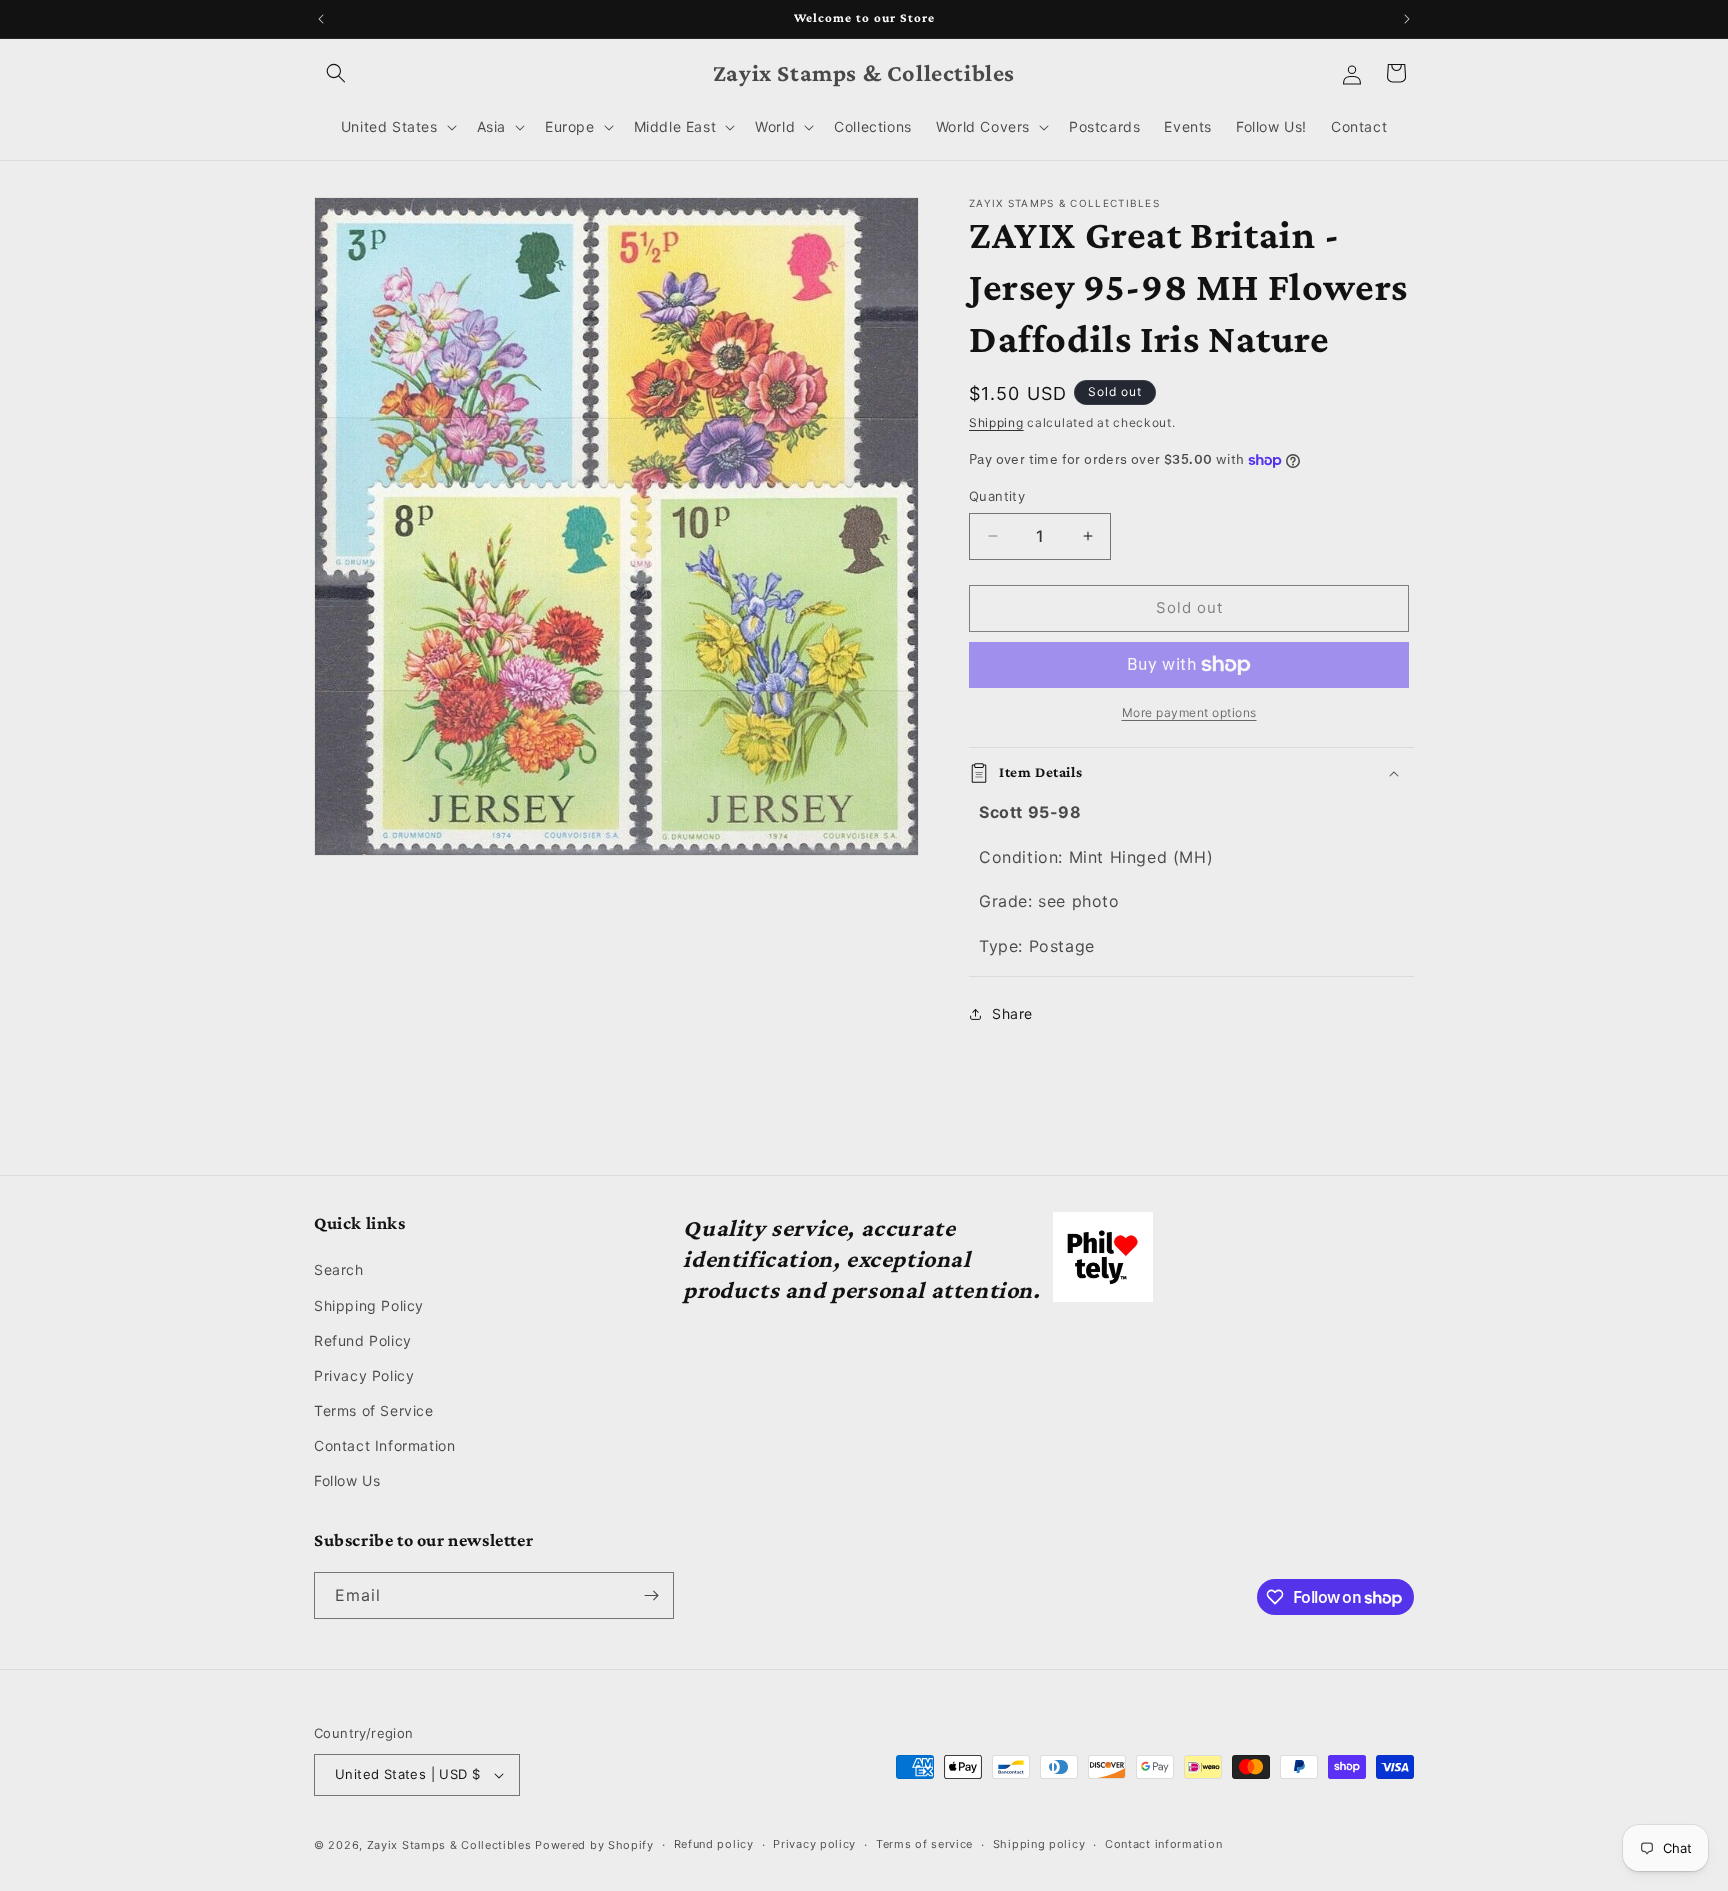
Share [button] (1012, 1013)
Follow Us (347, 1481)
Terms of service (924, 1844)
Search (339, 1269)
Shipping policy (1039, 1844)
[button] (336, 73)
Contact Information (384, 1445)
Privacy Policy (364, 1375)
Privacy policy (814, 1844)
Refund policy (714, 1844)
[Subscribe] (651, 1595)
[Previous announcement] (321, 19)
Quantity (997, 496)
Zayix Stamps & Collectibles (449, 1845)
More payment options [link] (1189, 712)
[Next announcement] (1407, 19)
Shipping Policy (369, 1305)
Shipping (996, 422)
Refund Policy (363, 1340)
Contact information (1163, 1844)
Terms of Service (374, 1410)
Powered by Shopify (594, 1845)
